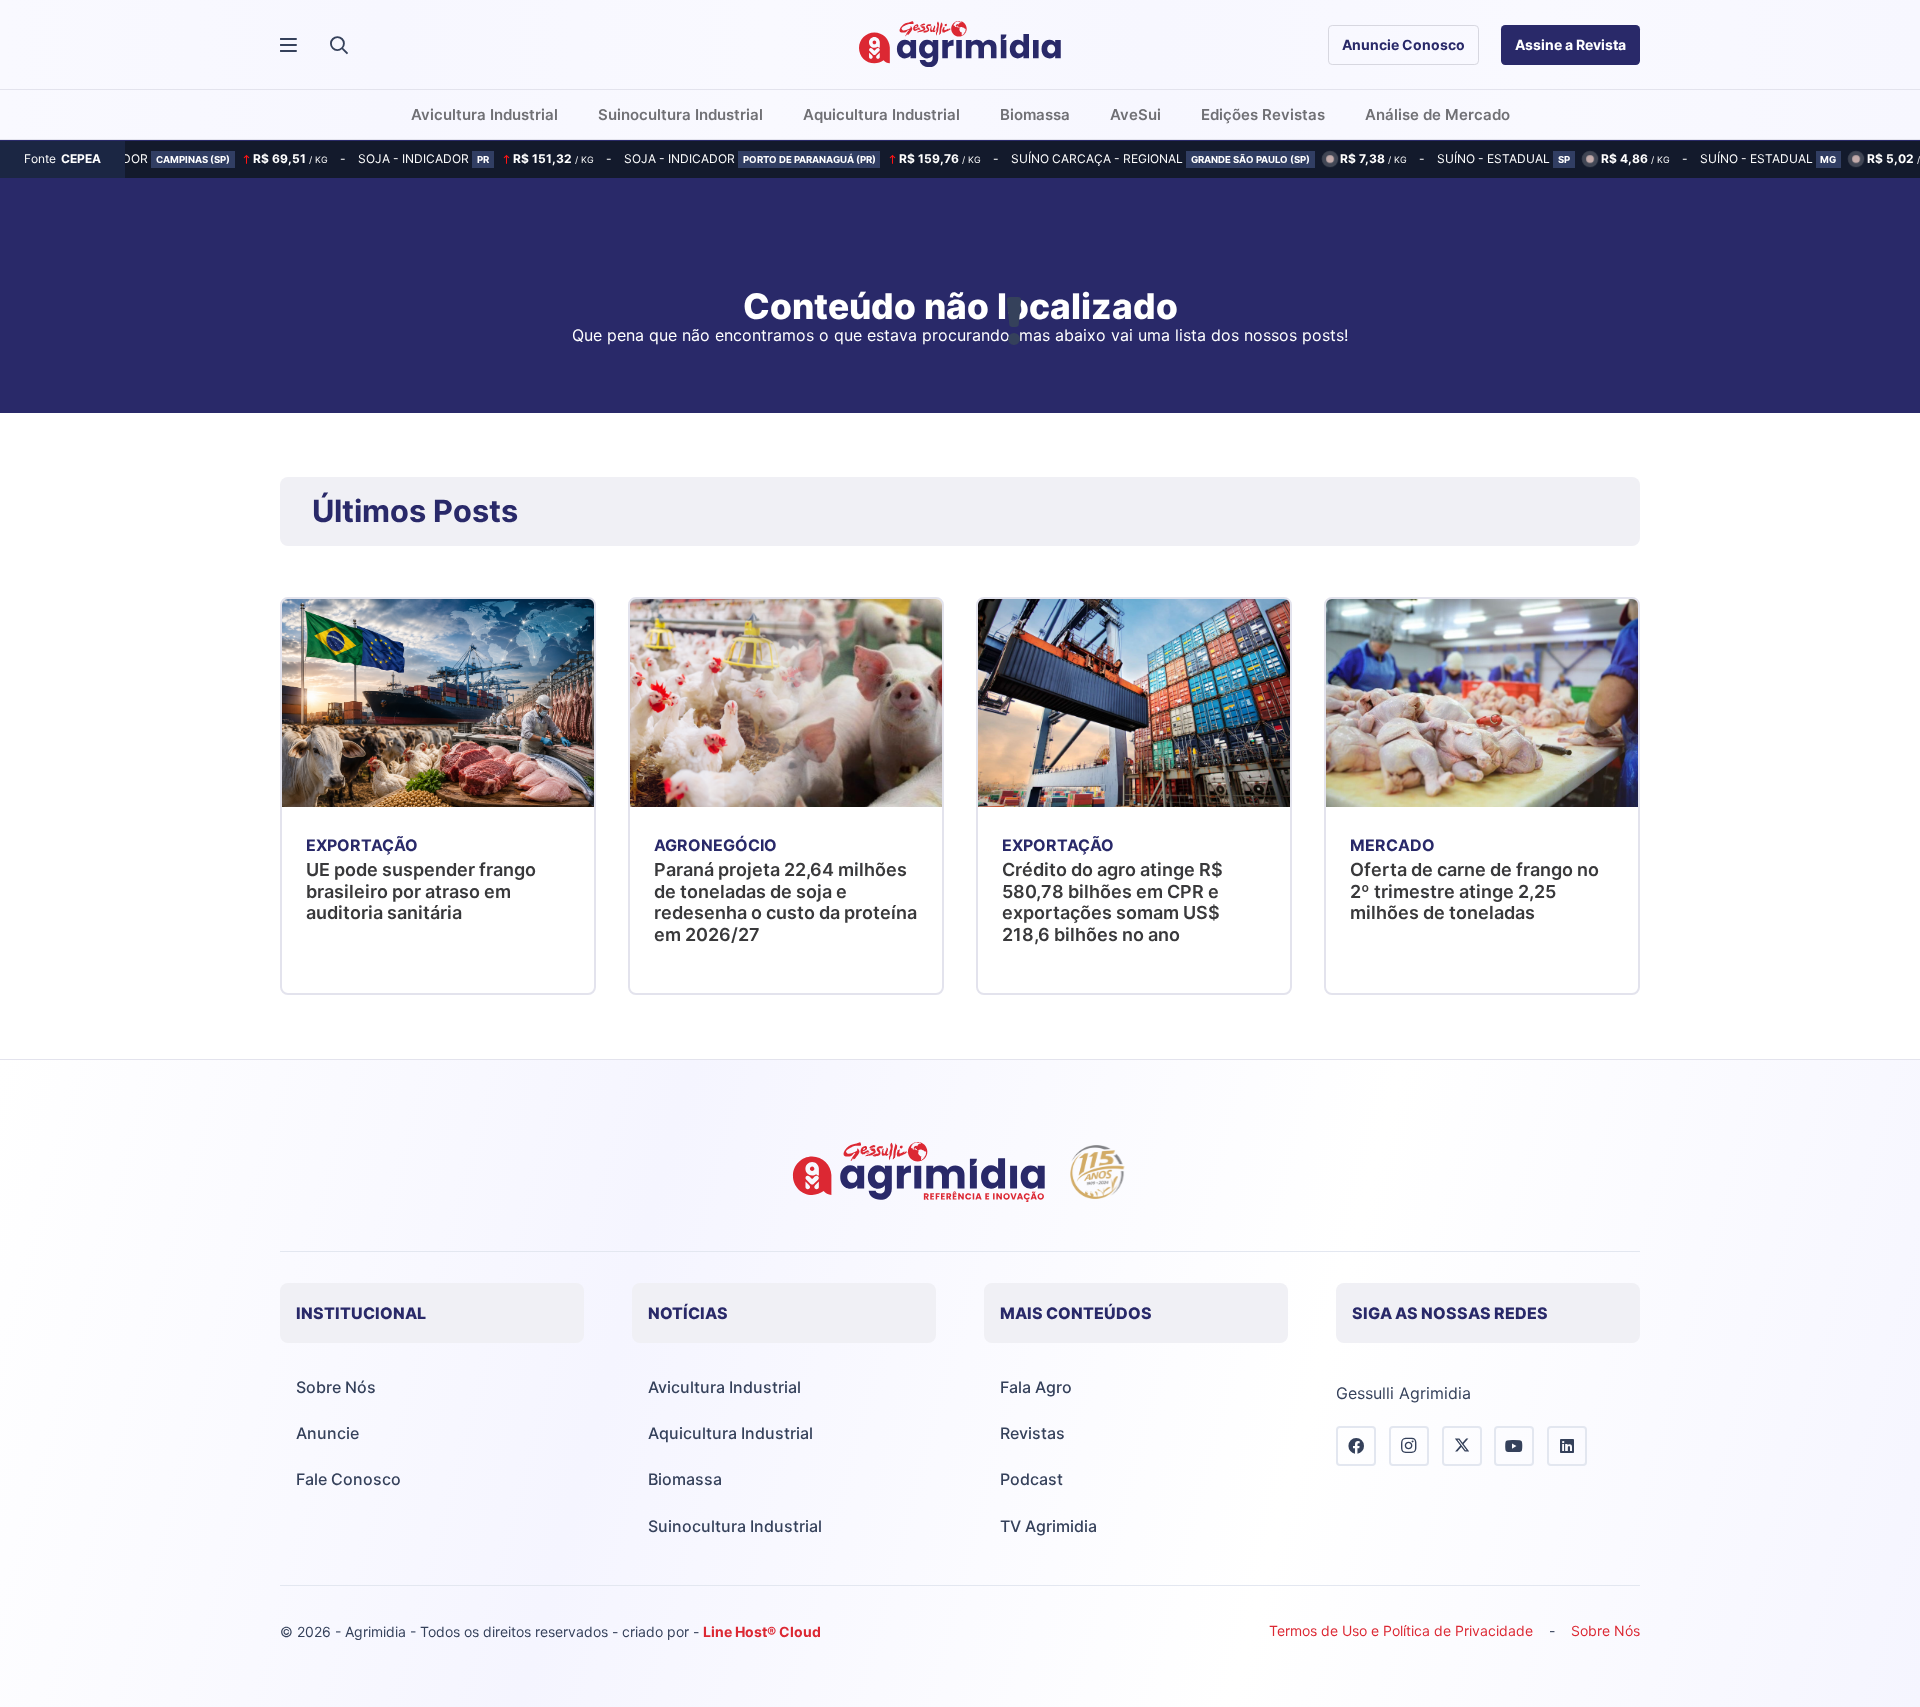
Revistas (1032, 1433)
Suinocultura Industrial (735, 1526)
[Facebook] (1356, 1446)
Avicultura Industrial (724, 1387)
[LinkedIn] (1567, 1446)
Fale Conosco (348, 1479)
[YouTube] (1514, 1446)
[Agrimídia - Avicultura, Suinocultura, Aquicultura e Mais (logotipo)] (960, 45)
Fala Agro (1036, 1387)
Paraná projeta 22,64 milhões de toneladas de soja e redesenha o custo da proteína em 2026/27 (785, 902)
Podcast (1031, 1479)
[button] (339, 45)
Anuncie (327, 1433)
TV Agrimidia (1048, 1526)
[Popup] (288, 45)
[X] (1462, 1446)
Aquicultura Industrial (730, 1433)
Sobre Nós (336, 1387)
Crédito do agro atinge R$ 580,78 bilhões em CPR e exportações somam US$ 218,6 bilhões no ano (1112, 902)
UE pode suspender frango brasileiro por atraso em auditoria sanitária (421, 891)
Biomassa (685, 1479)
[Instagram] (1409, 1446)
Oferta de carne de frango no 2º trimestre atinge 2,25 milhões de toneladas (1474, 891)
